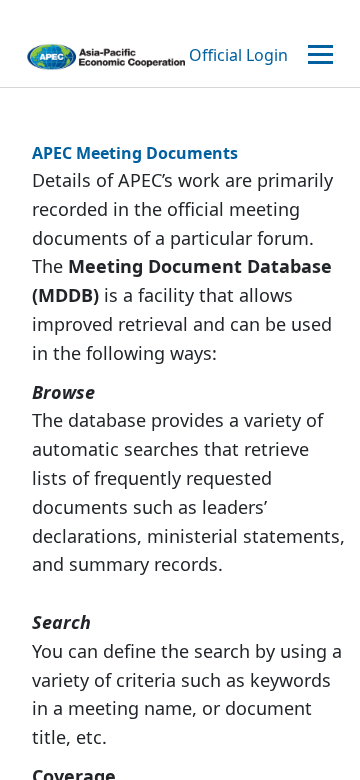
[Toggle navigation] (323, 55)
